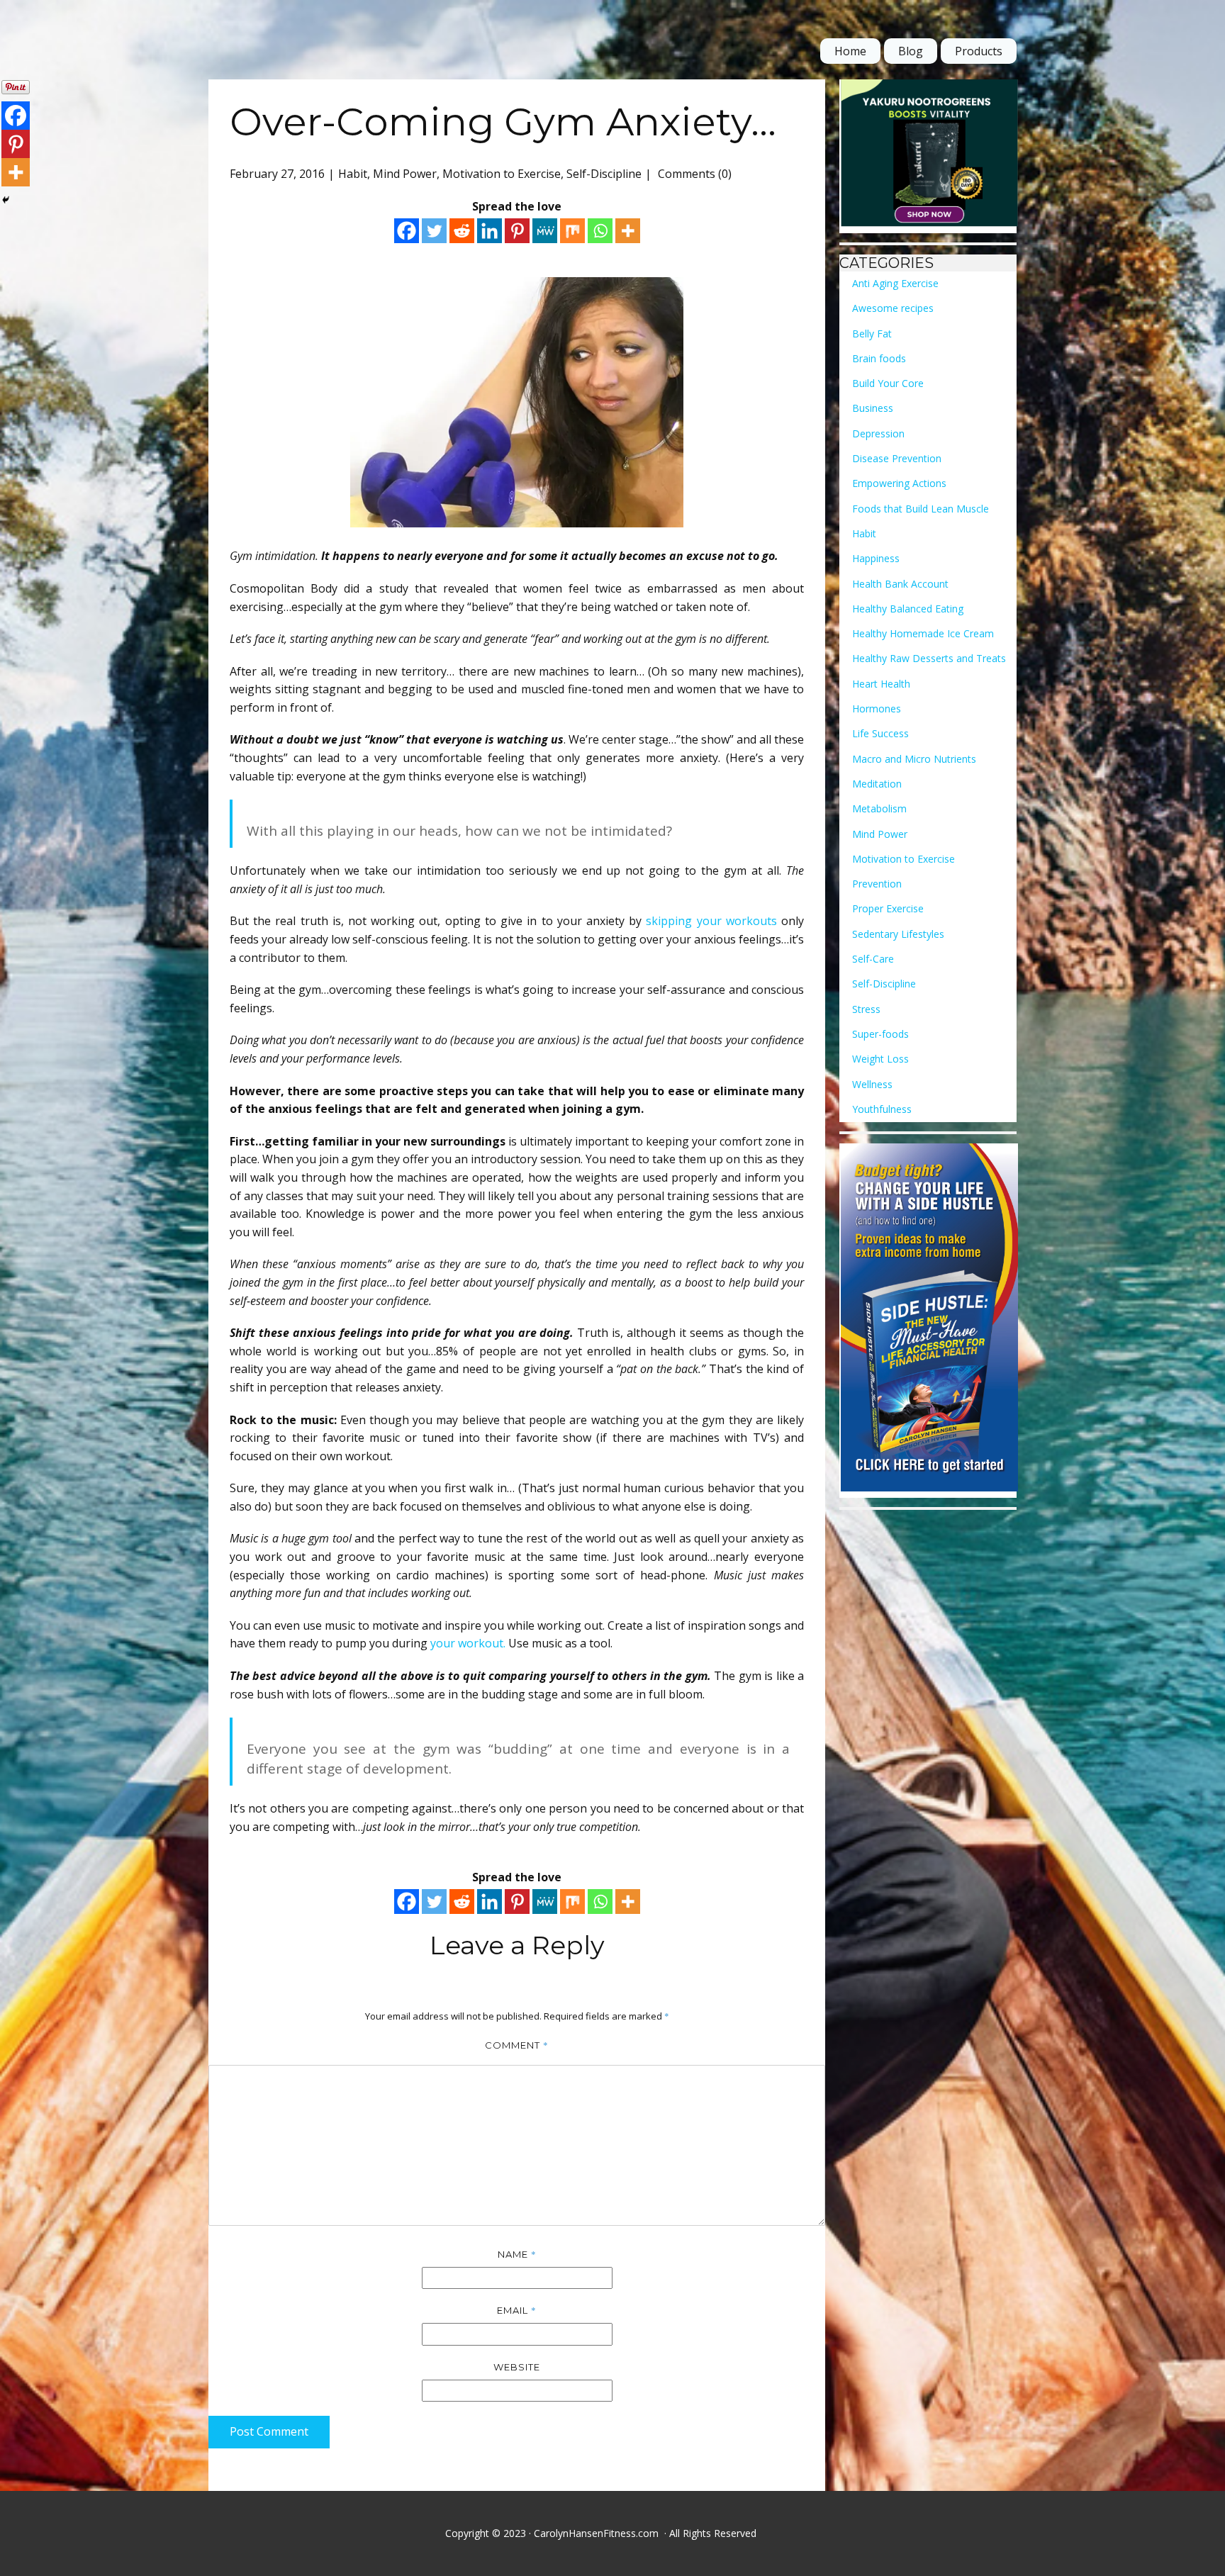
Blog (911, 51)
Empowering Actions (899, 483)
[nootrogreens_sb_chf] (929, 156)
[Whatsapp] (600, 231)
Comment (517, 2045)
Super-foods (880, 1034)
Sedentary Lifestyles (898, 934)
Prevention (877, 884)
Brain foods (879, 358)
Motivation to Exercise (502, 174)
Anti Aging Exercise (895, 283)
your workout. (469, 1643)
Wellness (872, 1084)
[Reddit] (462, 231)
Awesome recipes (893, 308)
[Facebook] (407, 231)
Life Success (880, 733)
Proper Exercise (888, 908)
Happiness (876, 558)
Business (873, 408)
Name (517, 2254)
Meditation (877, 784)
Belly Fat (872, 334)
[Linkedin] (490, 231)
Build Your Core (888, 383)
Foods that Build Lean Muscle (921, 509)
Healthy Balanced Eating (908, 609)
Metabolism (879, 808)
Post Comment (269, 2431)
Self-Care (873, 959)
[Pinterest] (517, 231)
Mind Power (405, 174)
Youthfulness (882, 1109)
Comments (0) (693, 174)
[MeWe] (545, 231)
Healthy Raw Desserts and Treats (929, 658)
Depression (878, 433)
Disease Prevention (897, 458)
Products (979, 51)
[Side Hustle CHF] (929, 1321)
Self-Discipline (604, 174)
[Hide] (6, 200)
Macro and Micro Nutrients (914, 759)
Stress (866, 1009)
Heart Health (881, 684)
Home (850, 51)
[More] (628, 231)
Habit (353, 174)
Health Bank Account (900, 584)
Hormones (877, 709)
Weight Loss (880, 1059)
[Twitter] (434, 231)
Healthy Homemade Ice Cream (923, 633)
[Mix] (572, 231)
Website (517, 2367)
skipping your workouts (711, 921)
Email (517, 2310)
